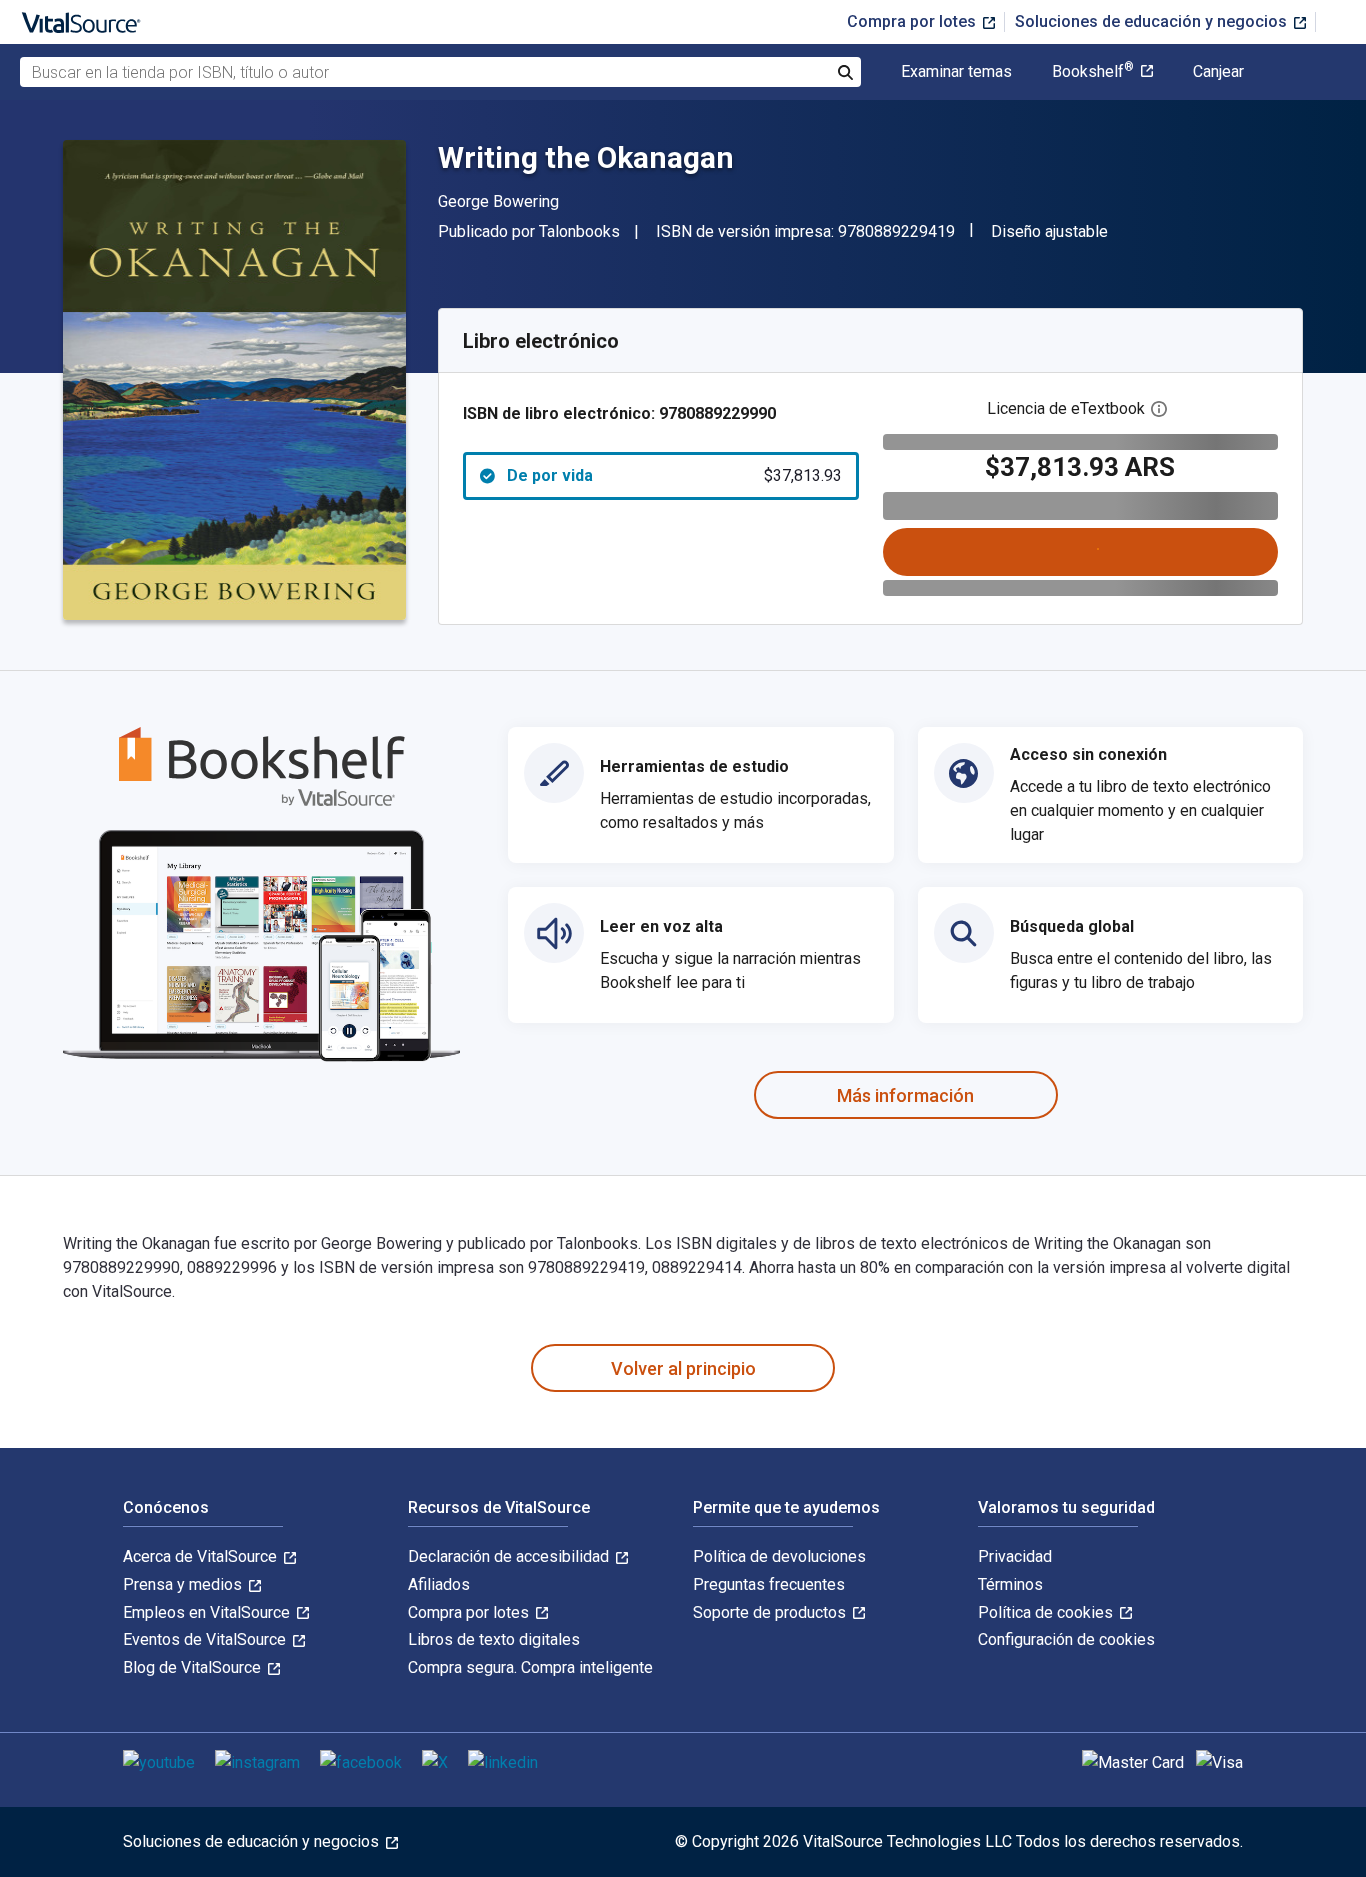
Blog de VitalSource (194, 1667)
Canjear (1218, 72)
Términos (1010, 1584)
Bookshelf (1093, 72)
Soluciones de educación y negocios (1153, 21)
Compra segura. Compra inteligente (530, 1667)
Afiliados (439, 1584)
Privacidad (1015, 1556)
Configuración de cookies (1066, 1639)
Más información (905, 1095)
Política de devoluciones (779, 1556)
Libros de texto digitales (494, 1639)
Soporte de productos (771, 1612)
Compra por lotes (913, 21)
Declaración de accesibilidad (510, 1556)
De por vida (674, 475)
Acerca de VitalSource (202, 1556)
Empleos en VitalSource (208, 1612)
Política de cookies (1047, 1612)
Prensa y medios (184, 1584)
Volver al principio (683, 1368)
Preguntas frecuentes (769, 1584)
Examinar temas (956, 72)
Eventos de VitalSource (206, 1639)
